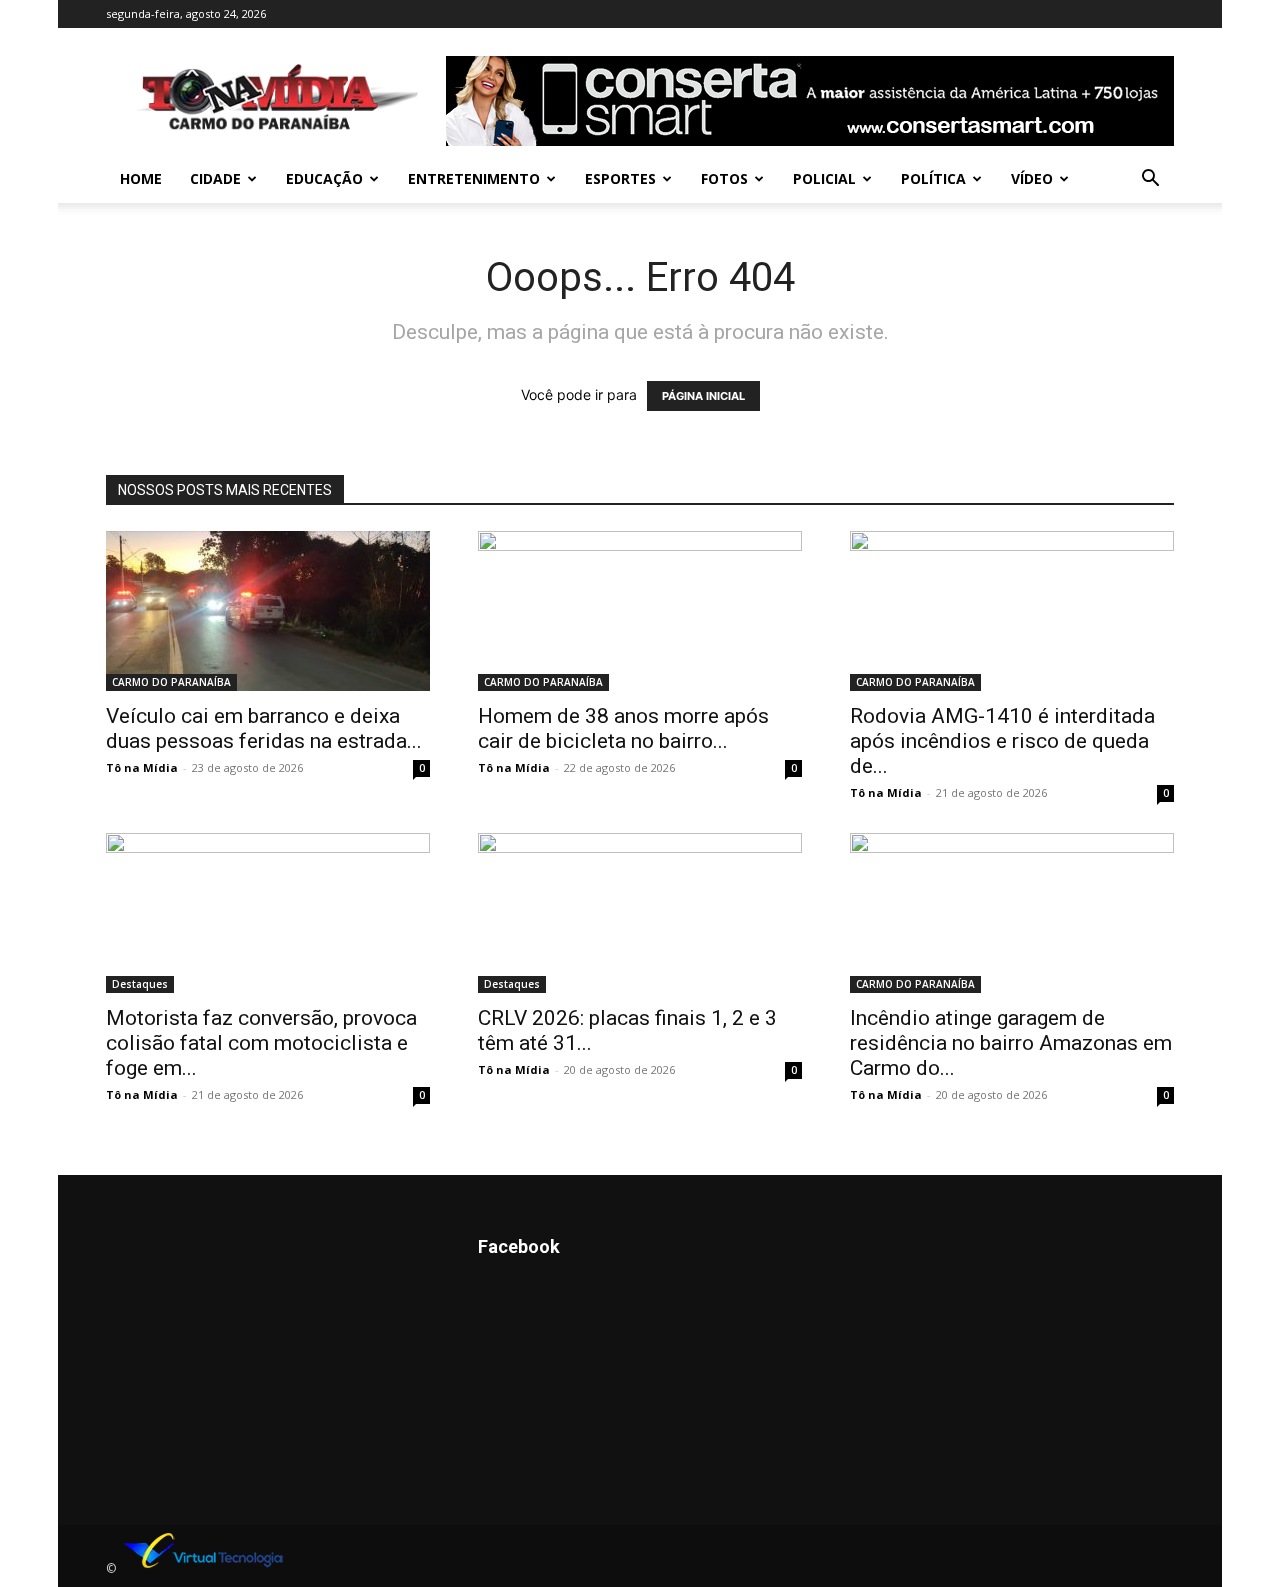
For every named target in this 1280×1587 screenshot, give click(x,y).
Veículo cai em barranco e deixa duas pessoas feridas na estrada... (264, 728)
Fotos (724, 178)
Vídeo (1032, 178)
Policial (824, 178)
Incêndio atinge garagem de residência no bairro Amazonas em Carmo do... (1011, 1043)
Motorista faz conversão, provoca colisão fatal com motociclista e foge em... (261, 1043)
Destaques (140, 984)
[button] (1150, 180)
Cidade (215, 178)
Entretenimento (474, 178)
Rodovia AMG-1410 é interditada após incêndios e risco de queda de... (1002, 741)
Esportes (620, 178)
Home (141, 178)
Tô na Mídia (142, 767)
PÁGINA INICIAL (703, 396)
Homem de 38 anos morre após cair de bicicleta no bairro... (623, 728)
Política (933, 178)
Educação (324, 178)
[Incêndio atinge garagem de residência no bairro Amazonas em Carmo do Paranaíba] (1012, 913)
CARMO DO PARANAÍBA (171, 682)
